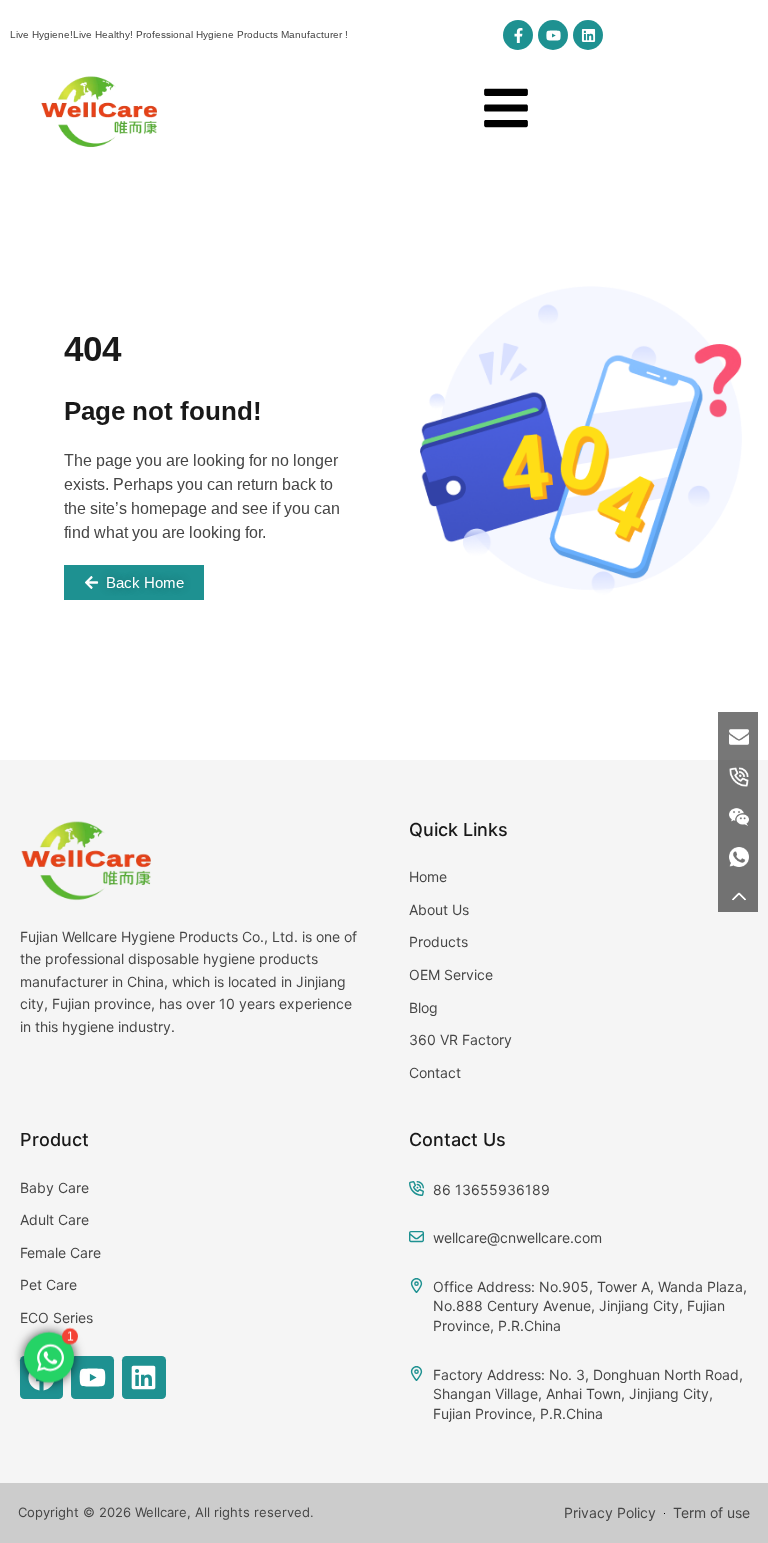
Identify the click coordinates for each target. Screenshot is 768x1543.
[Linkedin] (588, 35)
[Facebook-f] (518, 35)
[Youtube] (553, 35)
